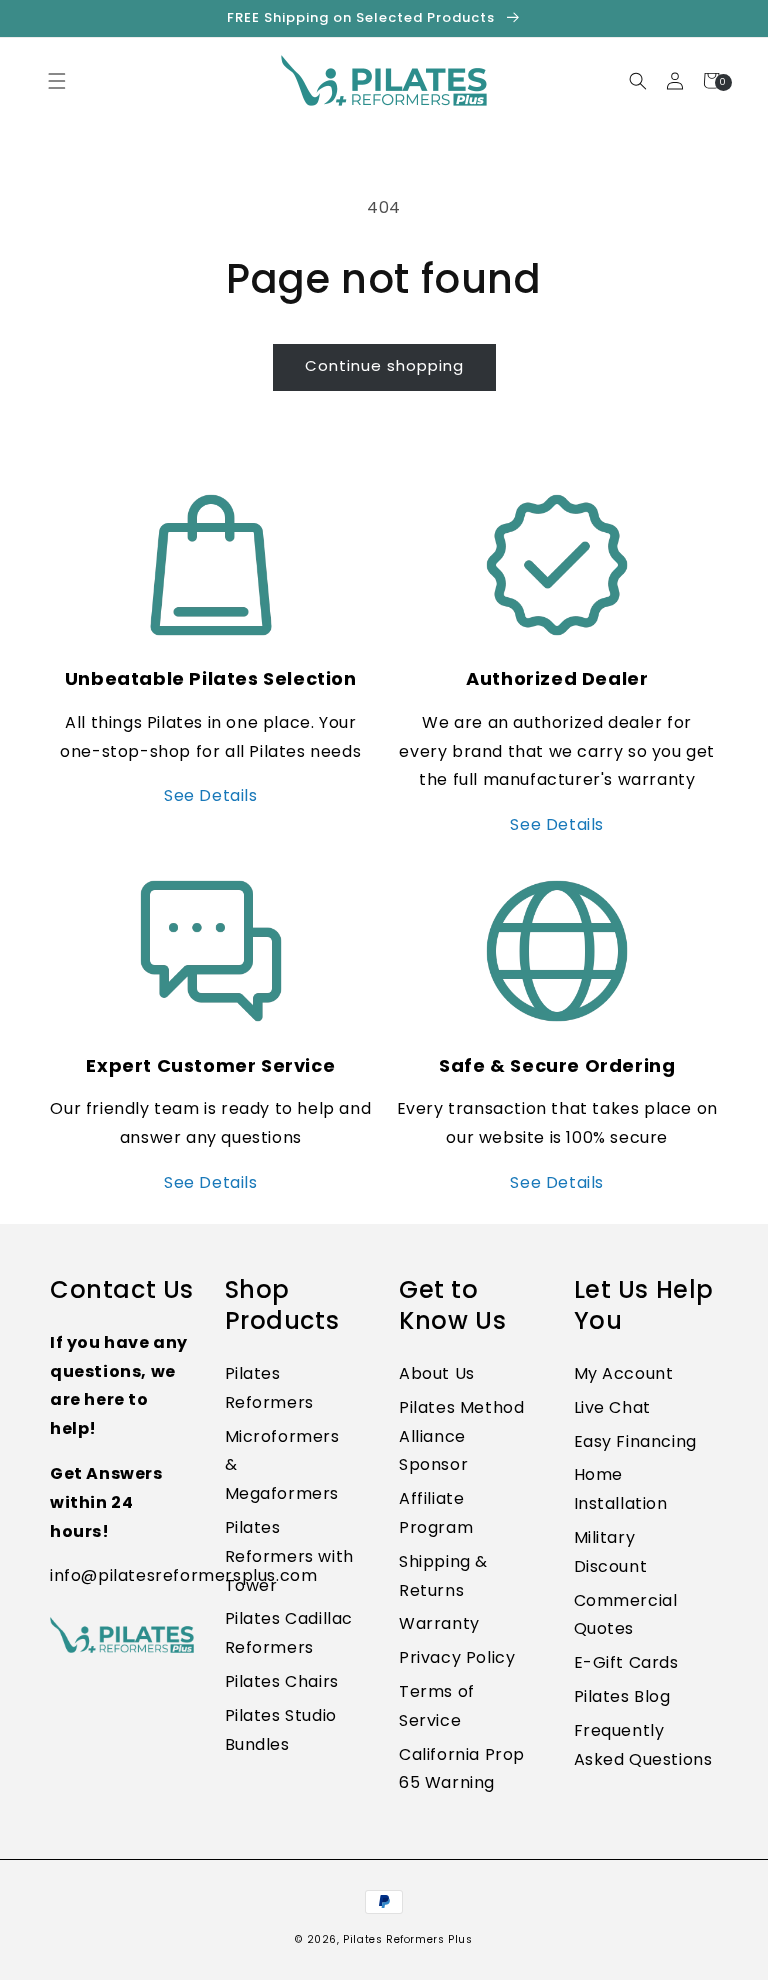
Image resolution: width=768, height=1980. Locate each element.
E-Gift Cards (626, 1662)
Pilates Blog (622, 1696)
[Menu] (56, 80)
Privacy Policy (457, 1657)
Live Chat (612, 1407)
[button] (767, 1969)
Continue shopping (384, 365)
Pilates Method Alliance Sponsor (461, 1436)
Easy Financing (635, 1441)
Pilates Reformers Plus (407, 1939)
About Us (437, 1373)
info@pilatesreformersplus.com (183, 1575)
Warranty (439, 1623)
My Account (624, 1373)
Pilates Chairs (282, 1681)
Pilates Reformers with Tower (289, 1556)
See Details (211, 795)
